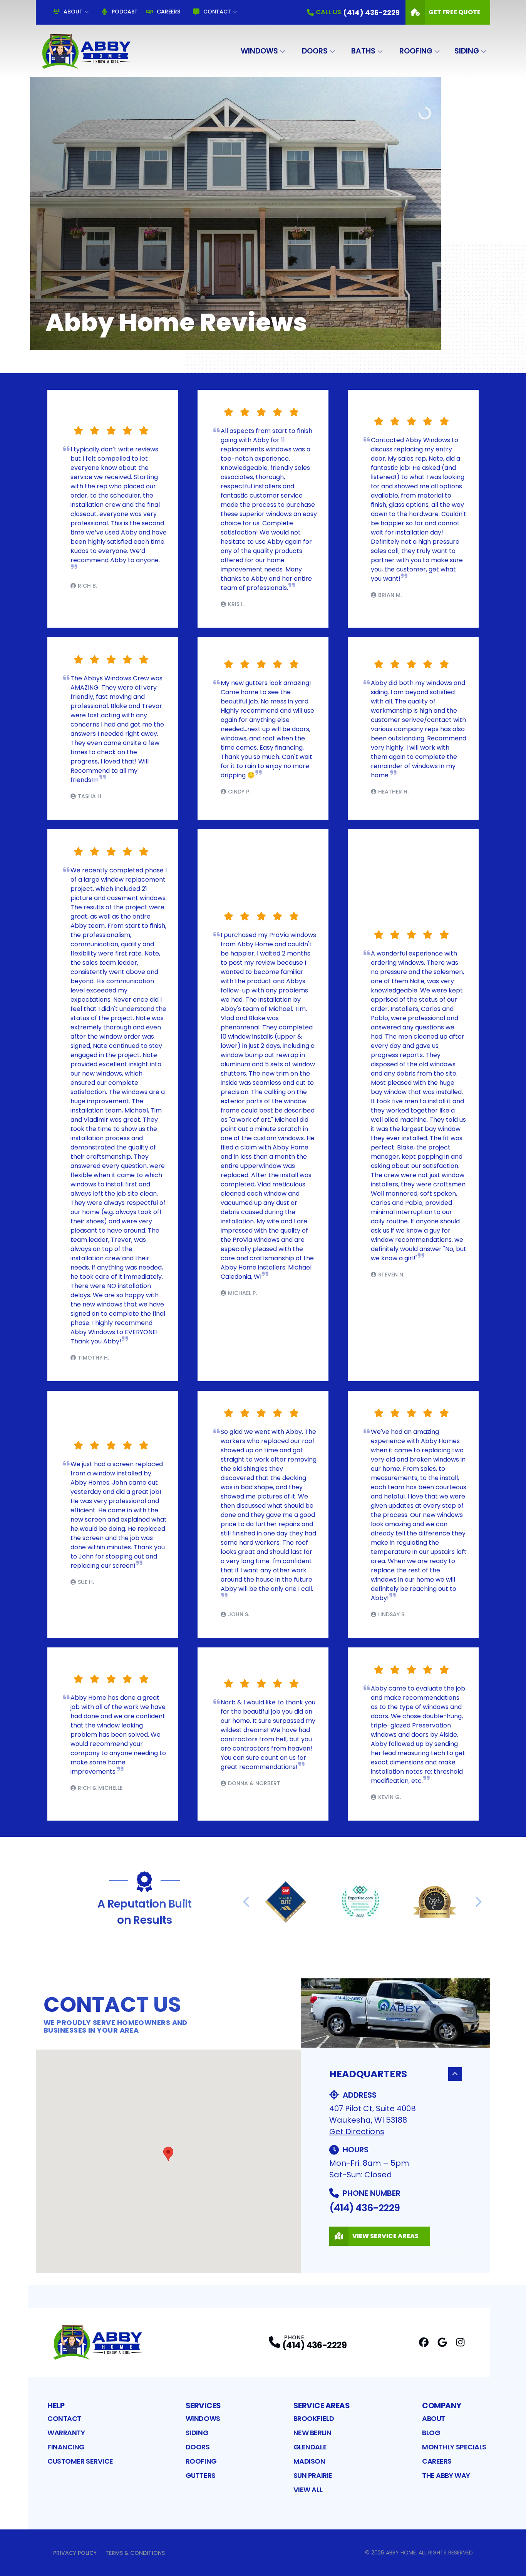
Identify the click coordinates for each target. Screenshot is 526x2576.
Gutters (201, 2475)
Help (56, 2406)
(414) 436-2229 (364, 2208)
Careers (168, 12)
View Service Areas (385, 2236)
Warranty (66, 2433)
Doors (315, 51)
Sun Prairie (313, 2475)
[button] (168, 2154)
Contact (217, 12)
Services (203, 2406)
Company (442, 2406)
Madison (309, 2461)
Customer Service (80, 2461)
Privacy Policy (75, 2553)
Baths (363, 51)
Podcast (125, 12)
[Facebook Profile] (424, 2342)
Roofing (416, 51)
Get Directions (357, 2132)
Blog (431, 2433)
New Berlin (312, 2433)
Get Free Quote (455, 12)
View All (308, 2490)
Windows (259, 51)
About (73, 12)
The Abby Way (446, 2475)
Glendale (310, 2447)
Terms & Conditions (135, 2553)
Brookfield (314, 2418)
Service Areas (322, 2406)
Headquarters (368, 2074)
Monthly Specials (454, 2447)
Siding (467, 51)
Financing (66, 2447)
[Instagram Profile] (460, 2342)
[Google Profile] (442, 2342)
